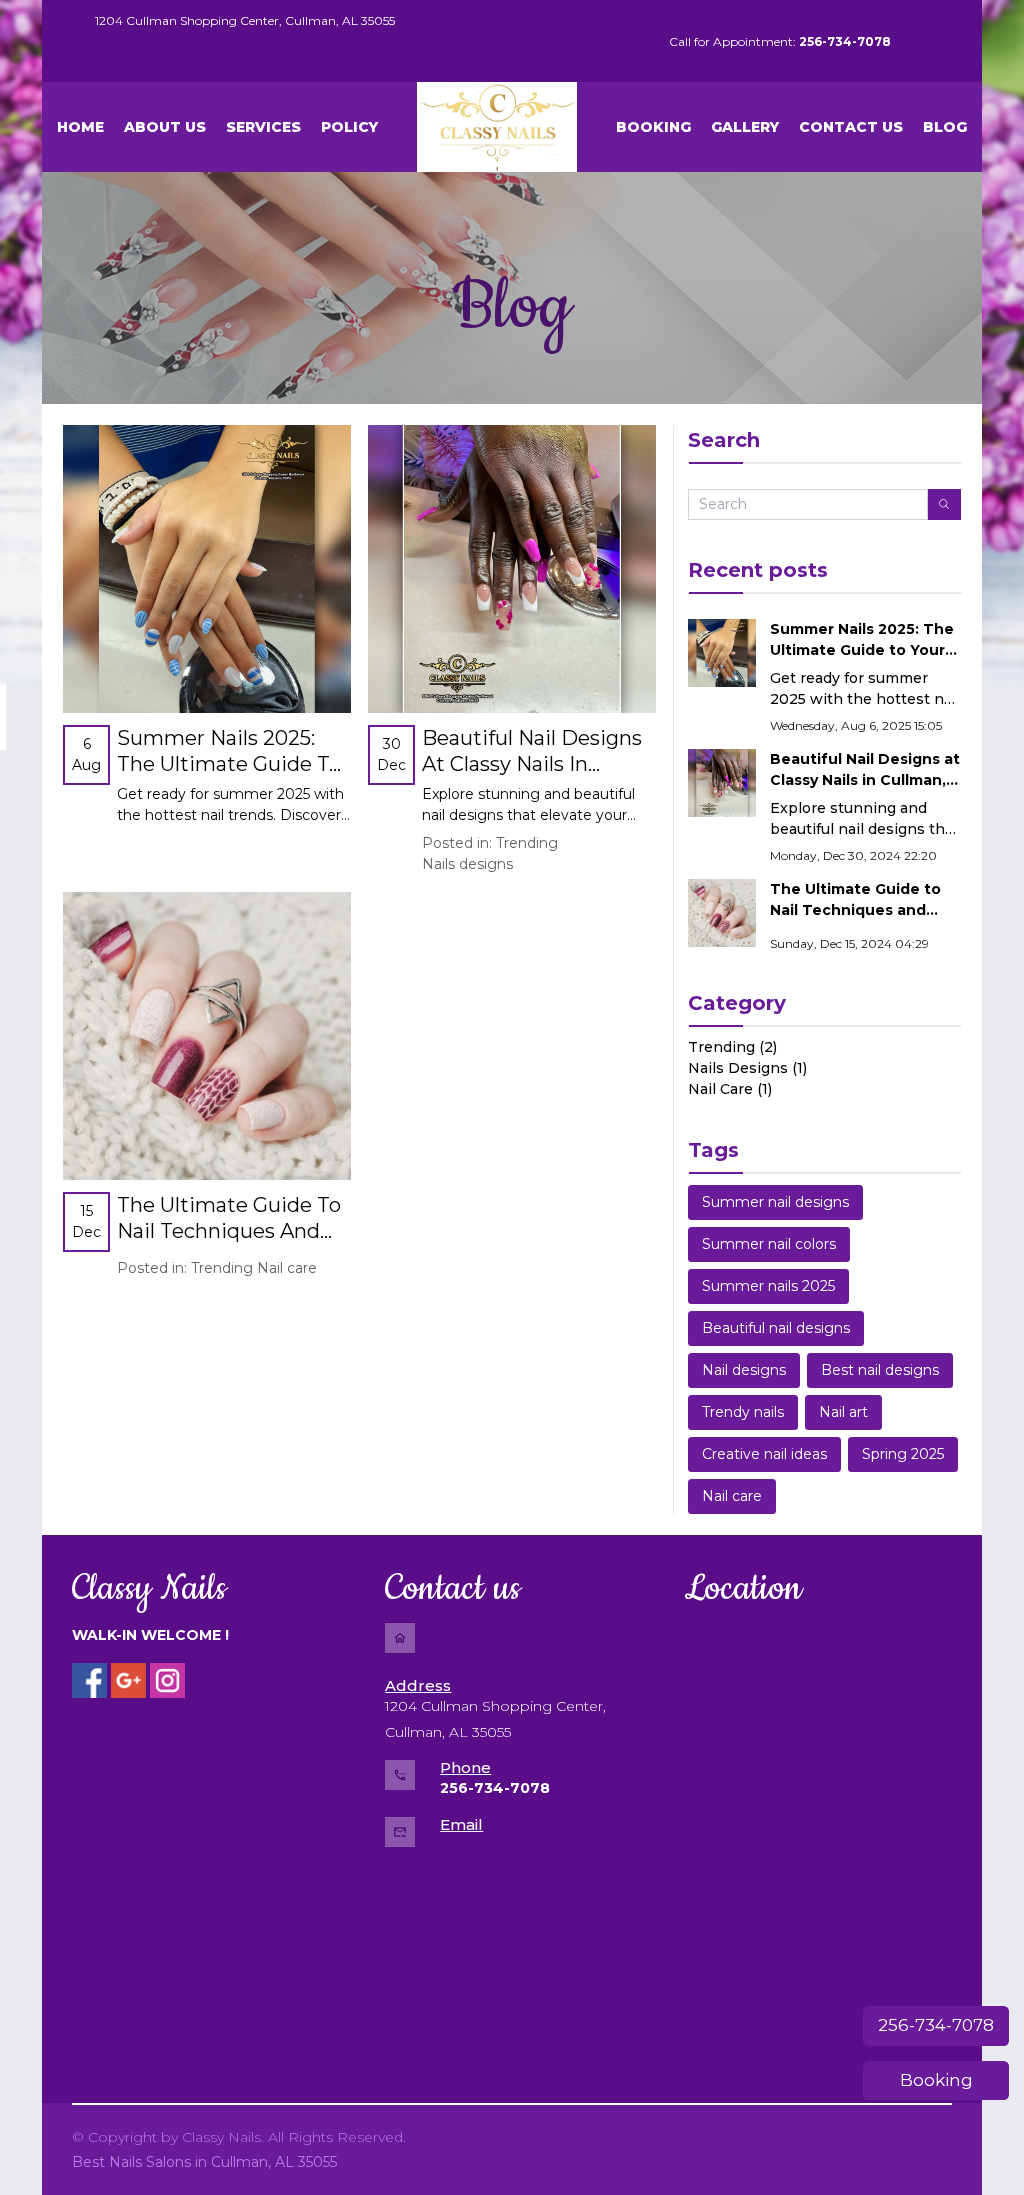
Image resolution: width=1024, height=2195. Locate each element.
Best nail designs (880, 1370)
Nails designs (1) (747, 1068)
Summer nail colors (769, 1244)
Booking (936, 2080)
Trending (527, 843)
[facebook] (89, 1680)
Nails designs (467, 864)
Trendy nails (743, 1412)
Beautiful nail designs (776, 1328)
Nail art (843, 1412)
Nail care (287, 1268)
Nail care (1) (730, 1089)
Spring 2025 (903, 1454)
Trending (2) (732, 1047)
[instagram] (167, 1680)
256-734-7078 (936, 2025)
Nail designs (744, 1370)
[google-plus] (128, 1680)
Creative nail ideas (764, 1454)
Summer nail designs (775, 1202)
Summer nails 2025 (768, 1286)
